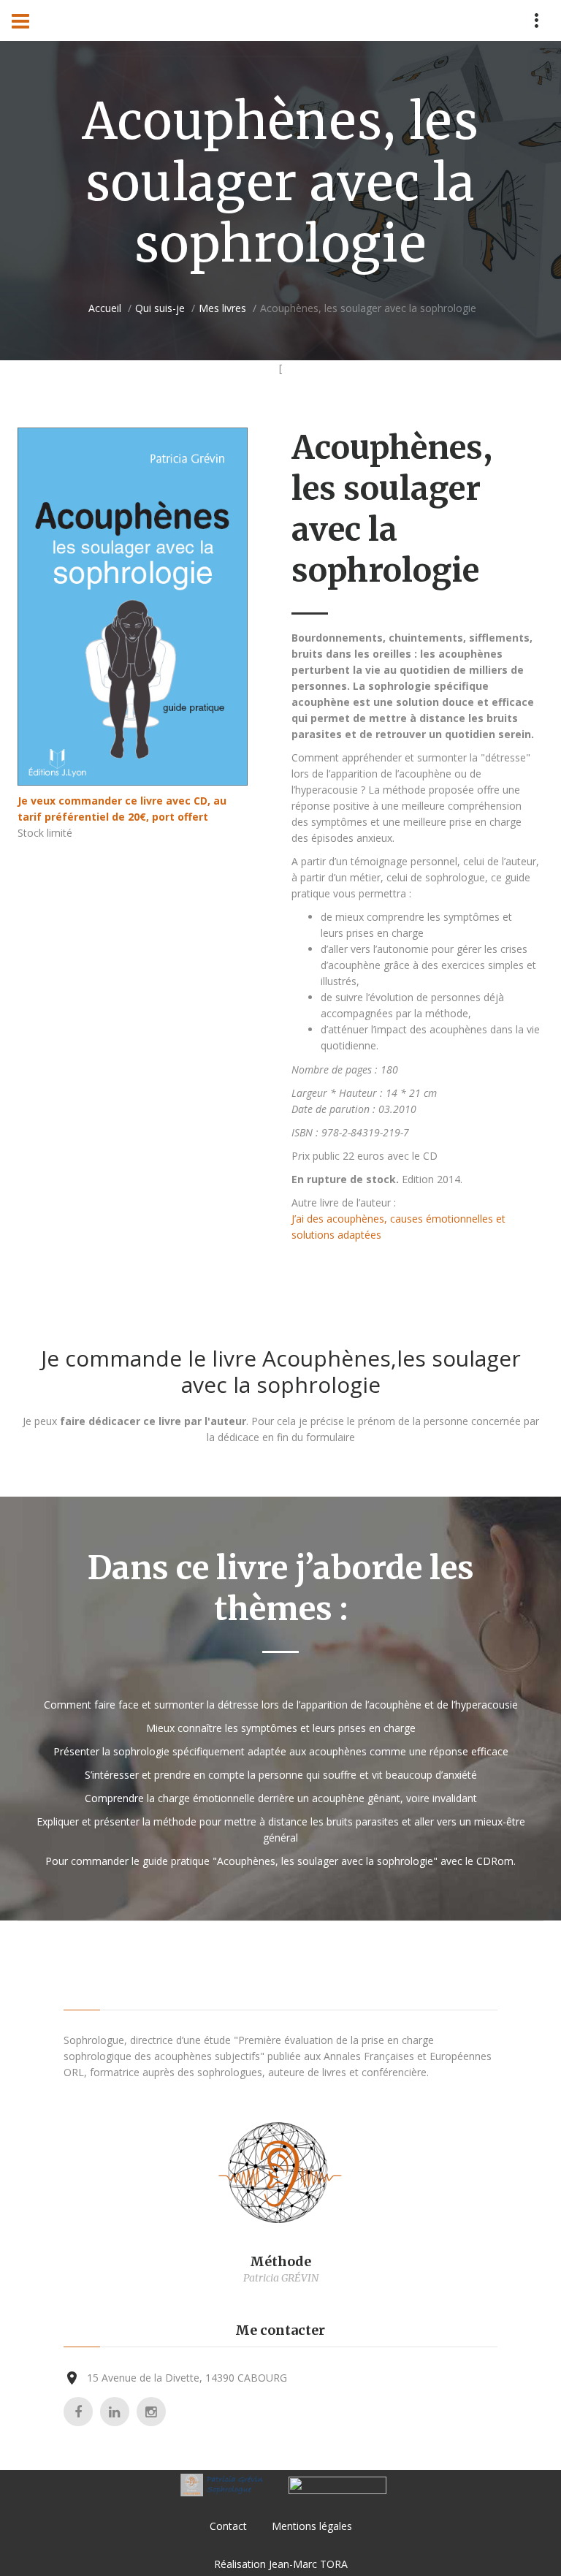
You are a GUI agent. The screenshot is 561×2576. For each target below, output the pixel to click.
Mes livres (222, 308)
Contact (228, 2526)
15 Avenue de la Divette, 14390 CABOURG (187, 2378)
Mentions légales (312, 2526)
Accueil (105, 308)
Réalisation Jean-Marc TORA (281, 2564)
